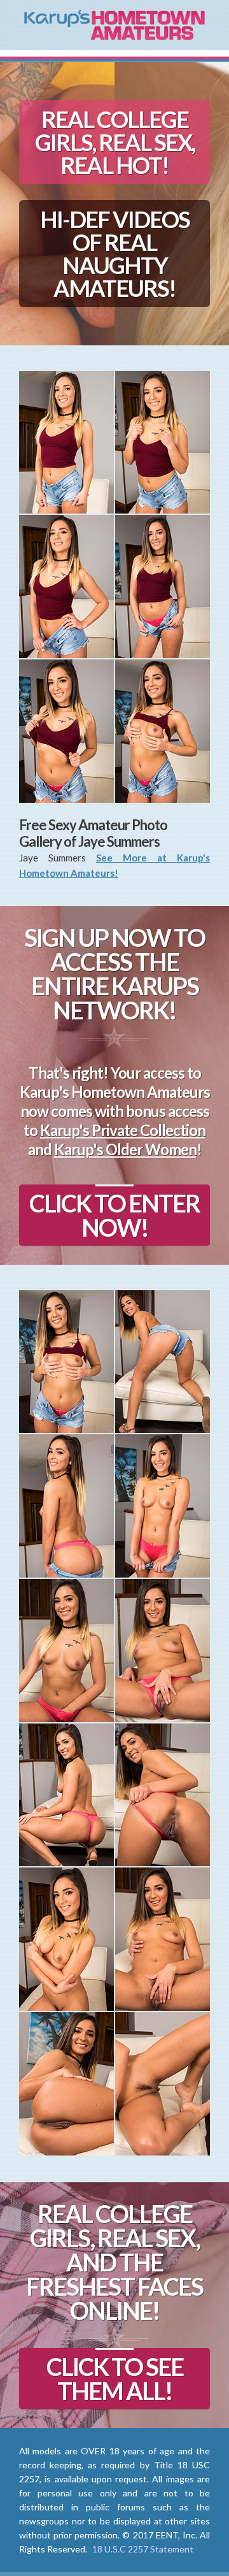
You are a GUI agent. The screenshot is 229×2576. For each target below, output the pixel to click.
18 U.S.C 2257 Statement (143, 2549)
